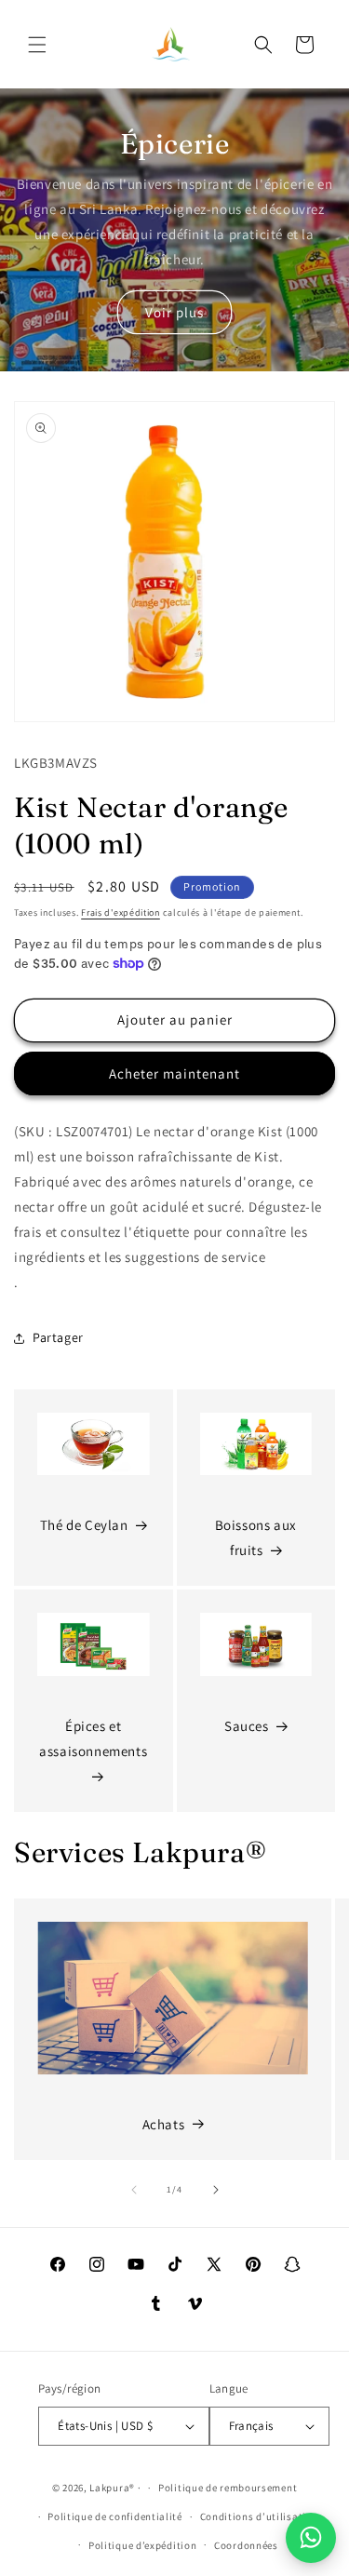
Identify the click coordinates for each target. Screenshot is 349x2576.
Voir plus (174, 312)
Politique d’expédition (142, 2545)
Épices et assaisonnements (93, 1738)
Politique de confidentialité (115, 2516)
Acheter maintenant (174, 1073)
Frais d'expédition (121, 912)
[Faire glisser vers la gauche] (134, 2190)
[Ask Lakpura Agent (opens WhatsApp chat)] (311, 2538)
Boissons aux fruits (256, 1537)
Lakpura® (112, 2488)
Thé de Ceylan (84, 1525)
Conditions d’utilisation (260, 2516)
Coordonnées (246, 2545)
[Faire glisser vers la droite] (216, 2190)
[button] (37, 45)
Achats (164, 2124)
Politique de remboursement (228, 2488)
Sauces (247, 1726)
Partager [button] (58, 1337)
